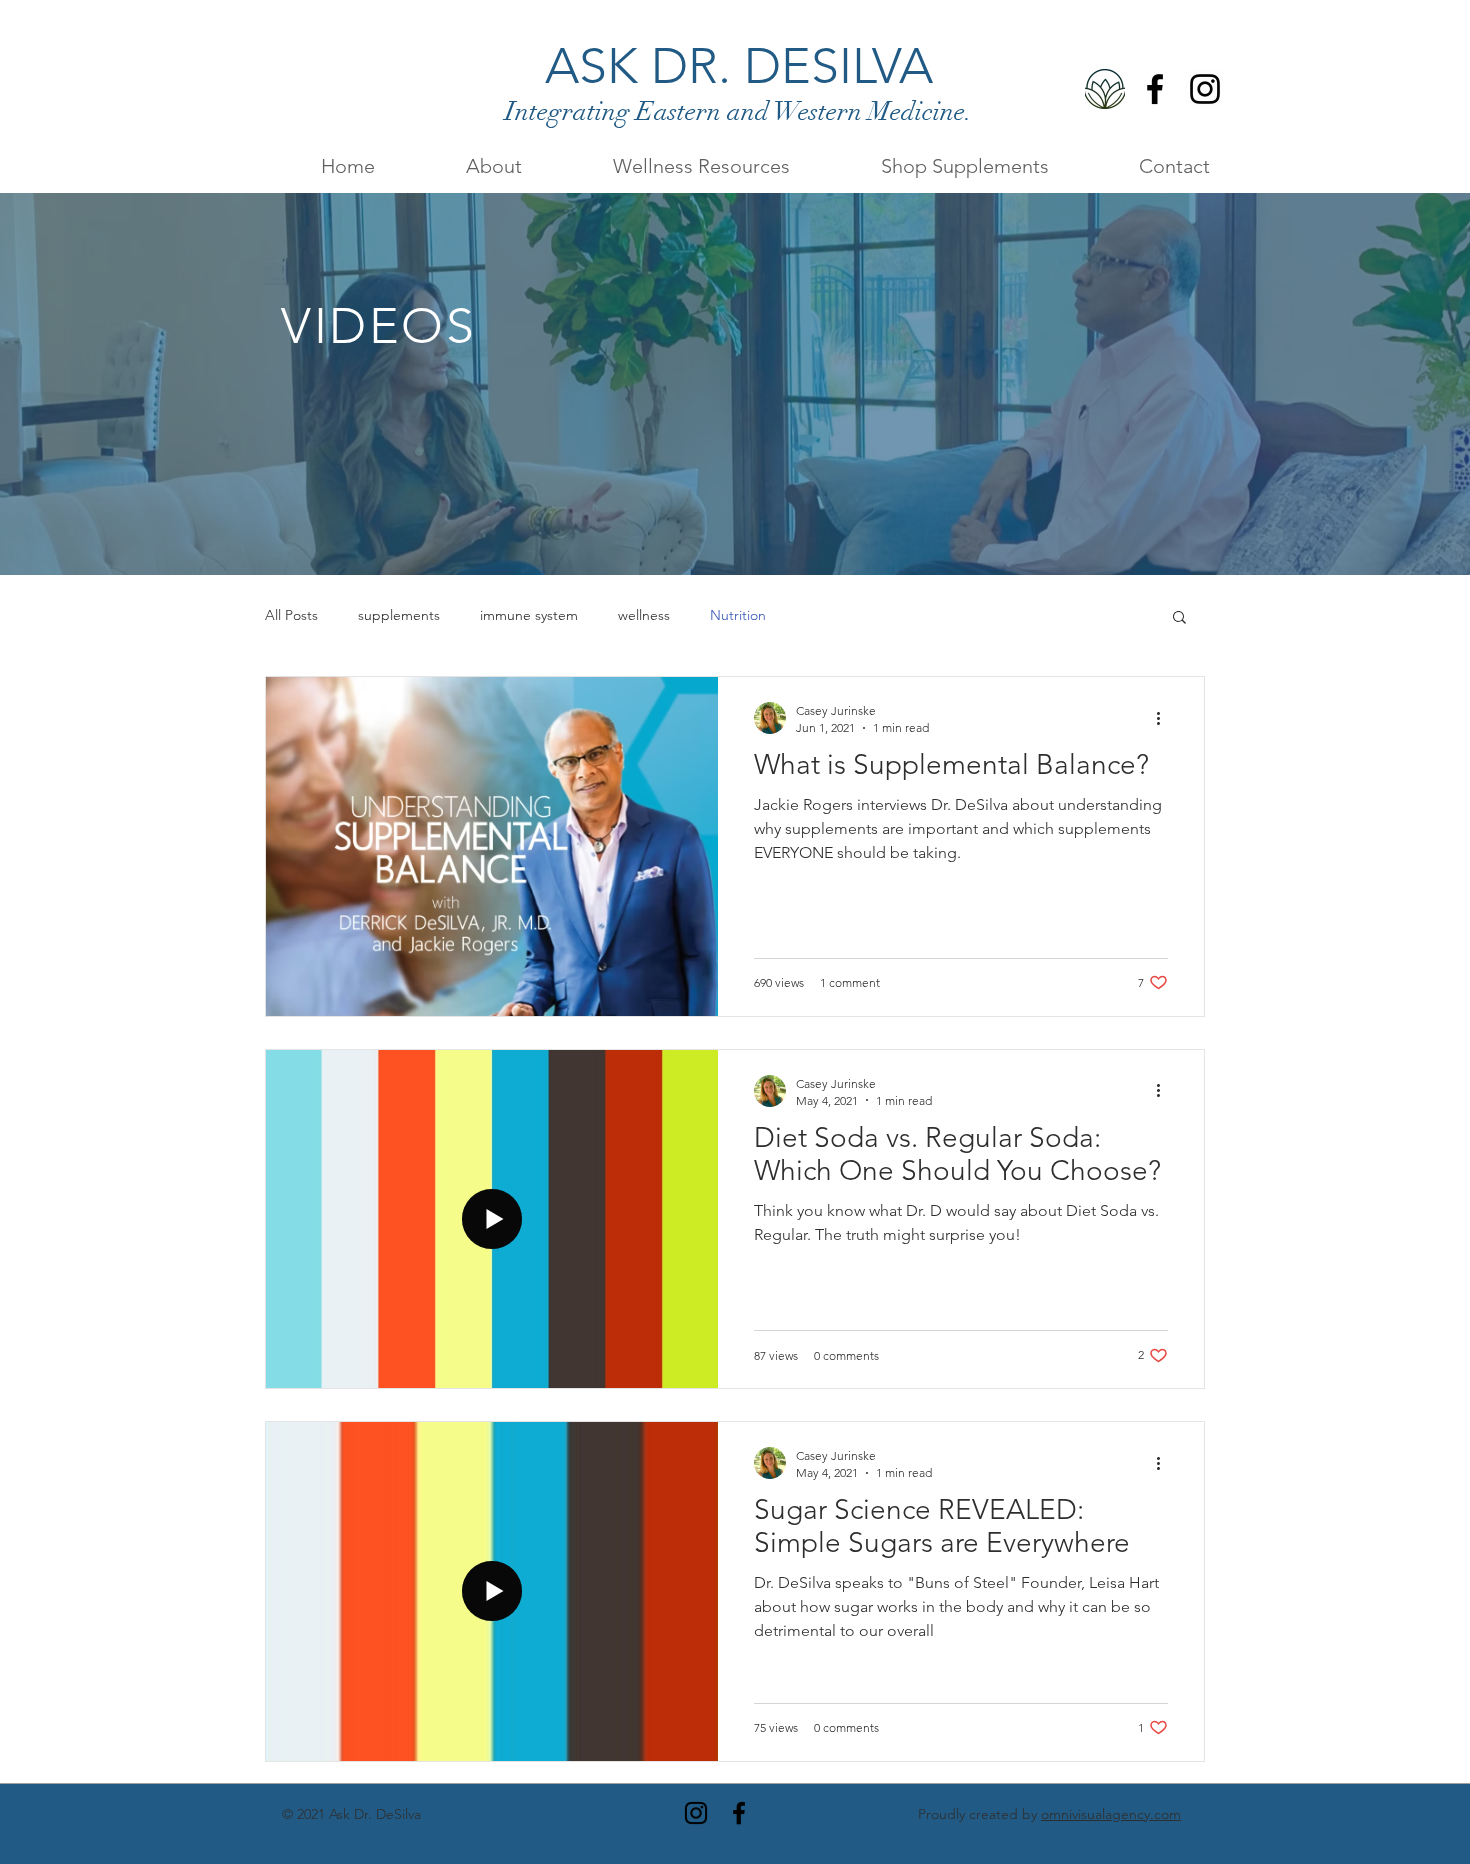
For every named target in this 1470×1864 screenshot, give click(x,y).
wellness (644, 615)
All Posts (291, 615)
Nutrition (738, 615)
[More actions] (1165, 718)
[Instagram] (1205, 89)
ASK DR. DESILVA (739, 66)
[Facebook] (1155, 89)
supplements (399, 615)
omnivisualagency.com (1111, 1814)
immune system (529, 615)
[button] (671, 165)
